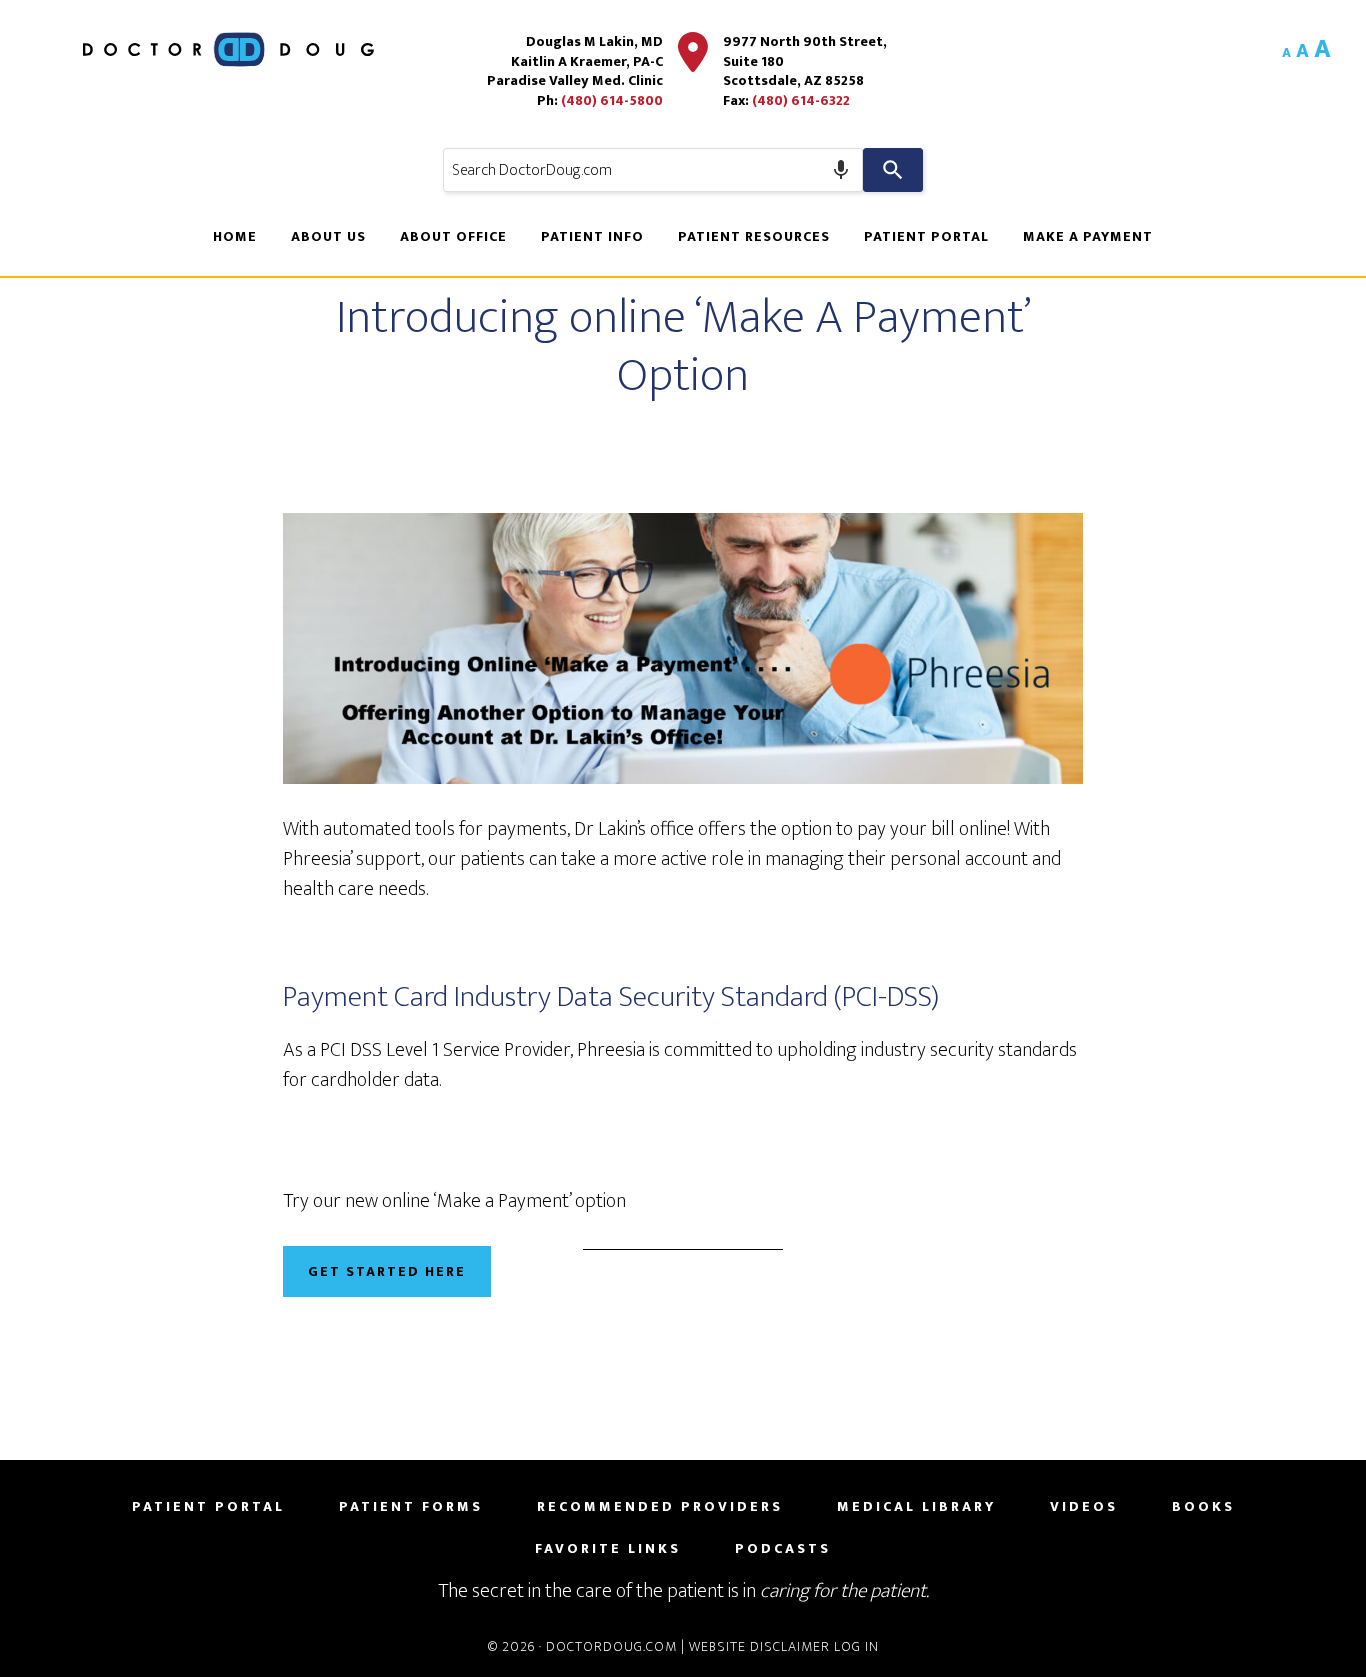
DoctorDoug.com (611, 1646)
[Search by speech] (841, 170)
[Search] (893, 170)
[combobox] (653, 170)
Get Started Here (387, 1271)
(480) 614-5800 (612, 100)
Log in (856, 1646)
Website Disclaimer (759, 1646)
